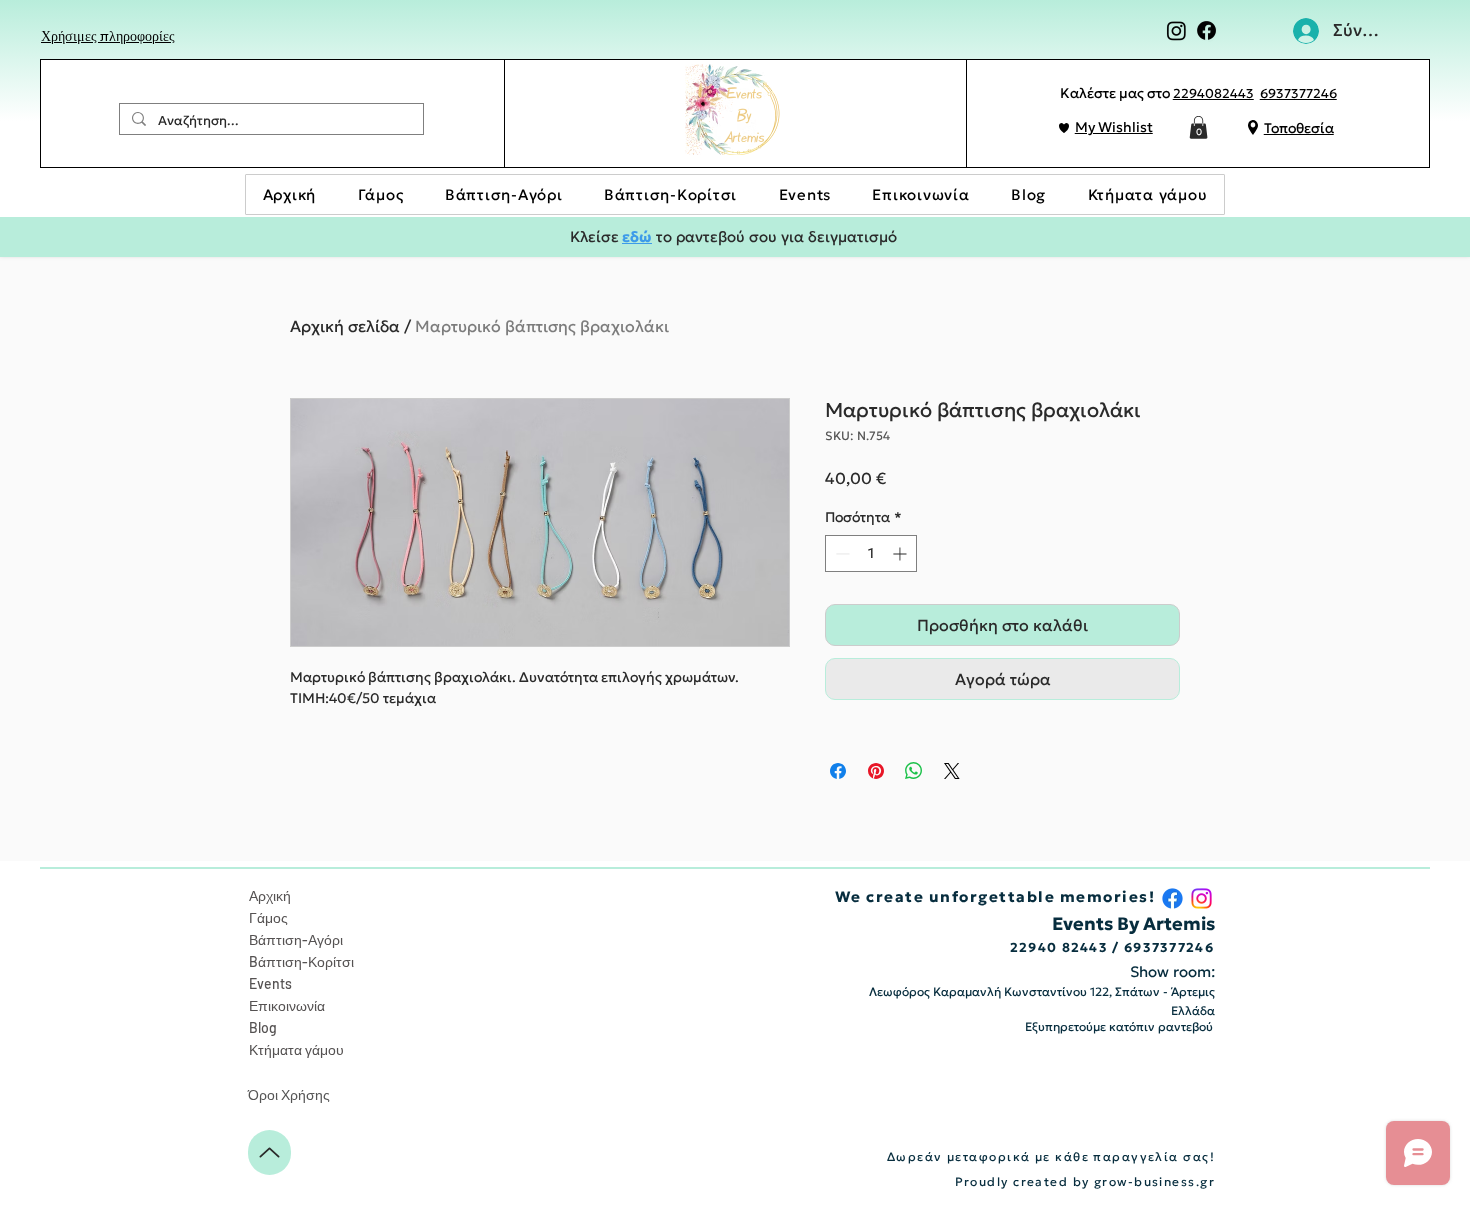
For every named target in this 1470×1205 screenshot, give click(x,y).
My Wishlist (1114, 127)
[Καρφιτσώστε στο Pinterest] (876, 771)
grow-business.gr (1154, 1181)
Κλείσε (594, 236)
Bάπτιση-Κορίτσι (301, 961)
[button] (1198, 127)
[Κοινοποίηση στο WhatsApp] (914, 771)
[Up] (269, 1152)
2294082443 (1213, 93)
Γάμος (268, 917)
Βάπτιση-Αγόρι (296, 939)
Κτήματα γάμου (296, 1049)
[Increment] (901, 553)
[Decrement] (840, 553)
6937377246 (1298, 93)
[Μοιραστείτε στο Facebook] (838, 771)
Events (270, 983)
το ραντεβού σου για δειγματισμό (774, 236)
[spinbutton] (871, 553)
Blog (263, 1027)
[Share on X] (952, 771)
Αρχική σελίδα (345, 326)
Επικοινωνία (287, 1005)
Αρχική (270, 895)
